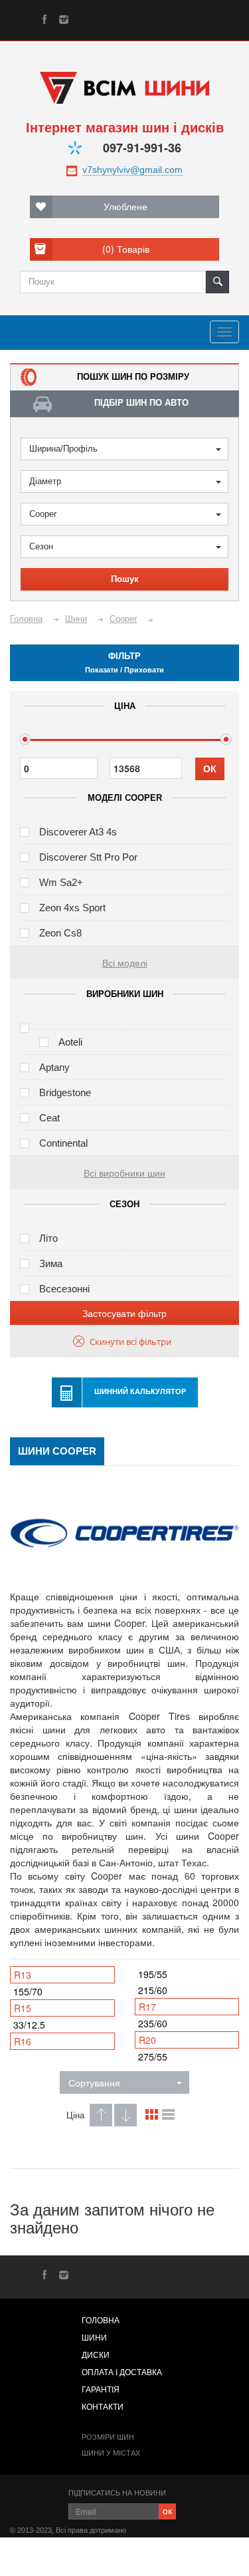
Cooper (43, 514)
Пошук (125, 579)
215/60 (153, 1990)
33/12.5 (29, 2025)
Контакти (103, 2407)
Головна (101, 2321)
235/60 (153, 2023)
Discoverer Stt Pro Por (88, 857)
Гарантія (101, 2390)
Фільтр (124, 662)
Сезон (41, 546)
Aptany (54, 1067)
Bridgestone (65, 1092)
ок (167, 2510)
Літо (48, 1238)
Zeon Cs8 (60, 933)
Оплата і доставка (122, 2372)
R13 (23, 1975)
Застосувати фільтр (124, 1313)
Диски (96, 2355)
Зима (51, 1263)
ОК (210, 769)
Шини (94, 2338)
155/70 (28, 1991)
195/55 (153, 1974)
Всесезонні (64, 1289)
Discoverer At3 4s (78, 832)
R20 (147, 2040)
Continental (63, 1143)
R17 (147, 2007)
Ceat (49, 1118)
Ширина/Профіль (63, 449)
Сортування (94, 2082)
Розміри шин (108, 2437)
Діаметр (45, 481)
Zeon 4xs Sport (72, 908)
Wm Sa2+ (61, 882)
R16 (23, 2041)
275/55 (153, 2057)
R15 (23, 2008)
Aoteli (70, 1042)
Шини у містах (111, 2453)
